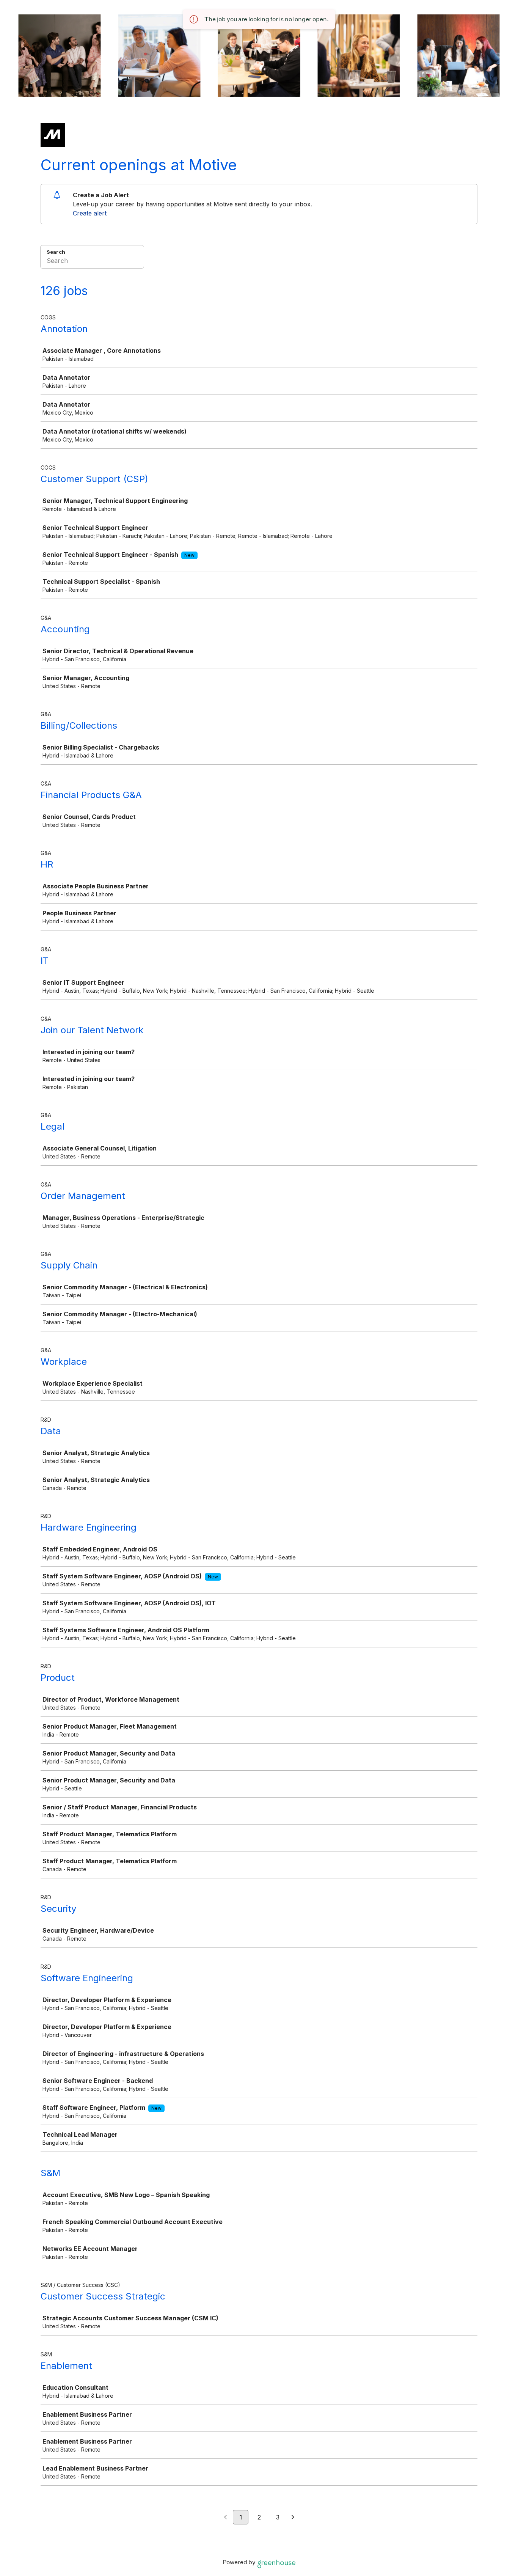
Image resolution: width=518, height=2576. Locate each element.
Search (56, 252)
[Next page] (293, 2518)
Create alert (90, 213)
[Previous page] (225, 2518)
